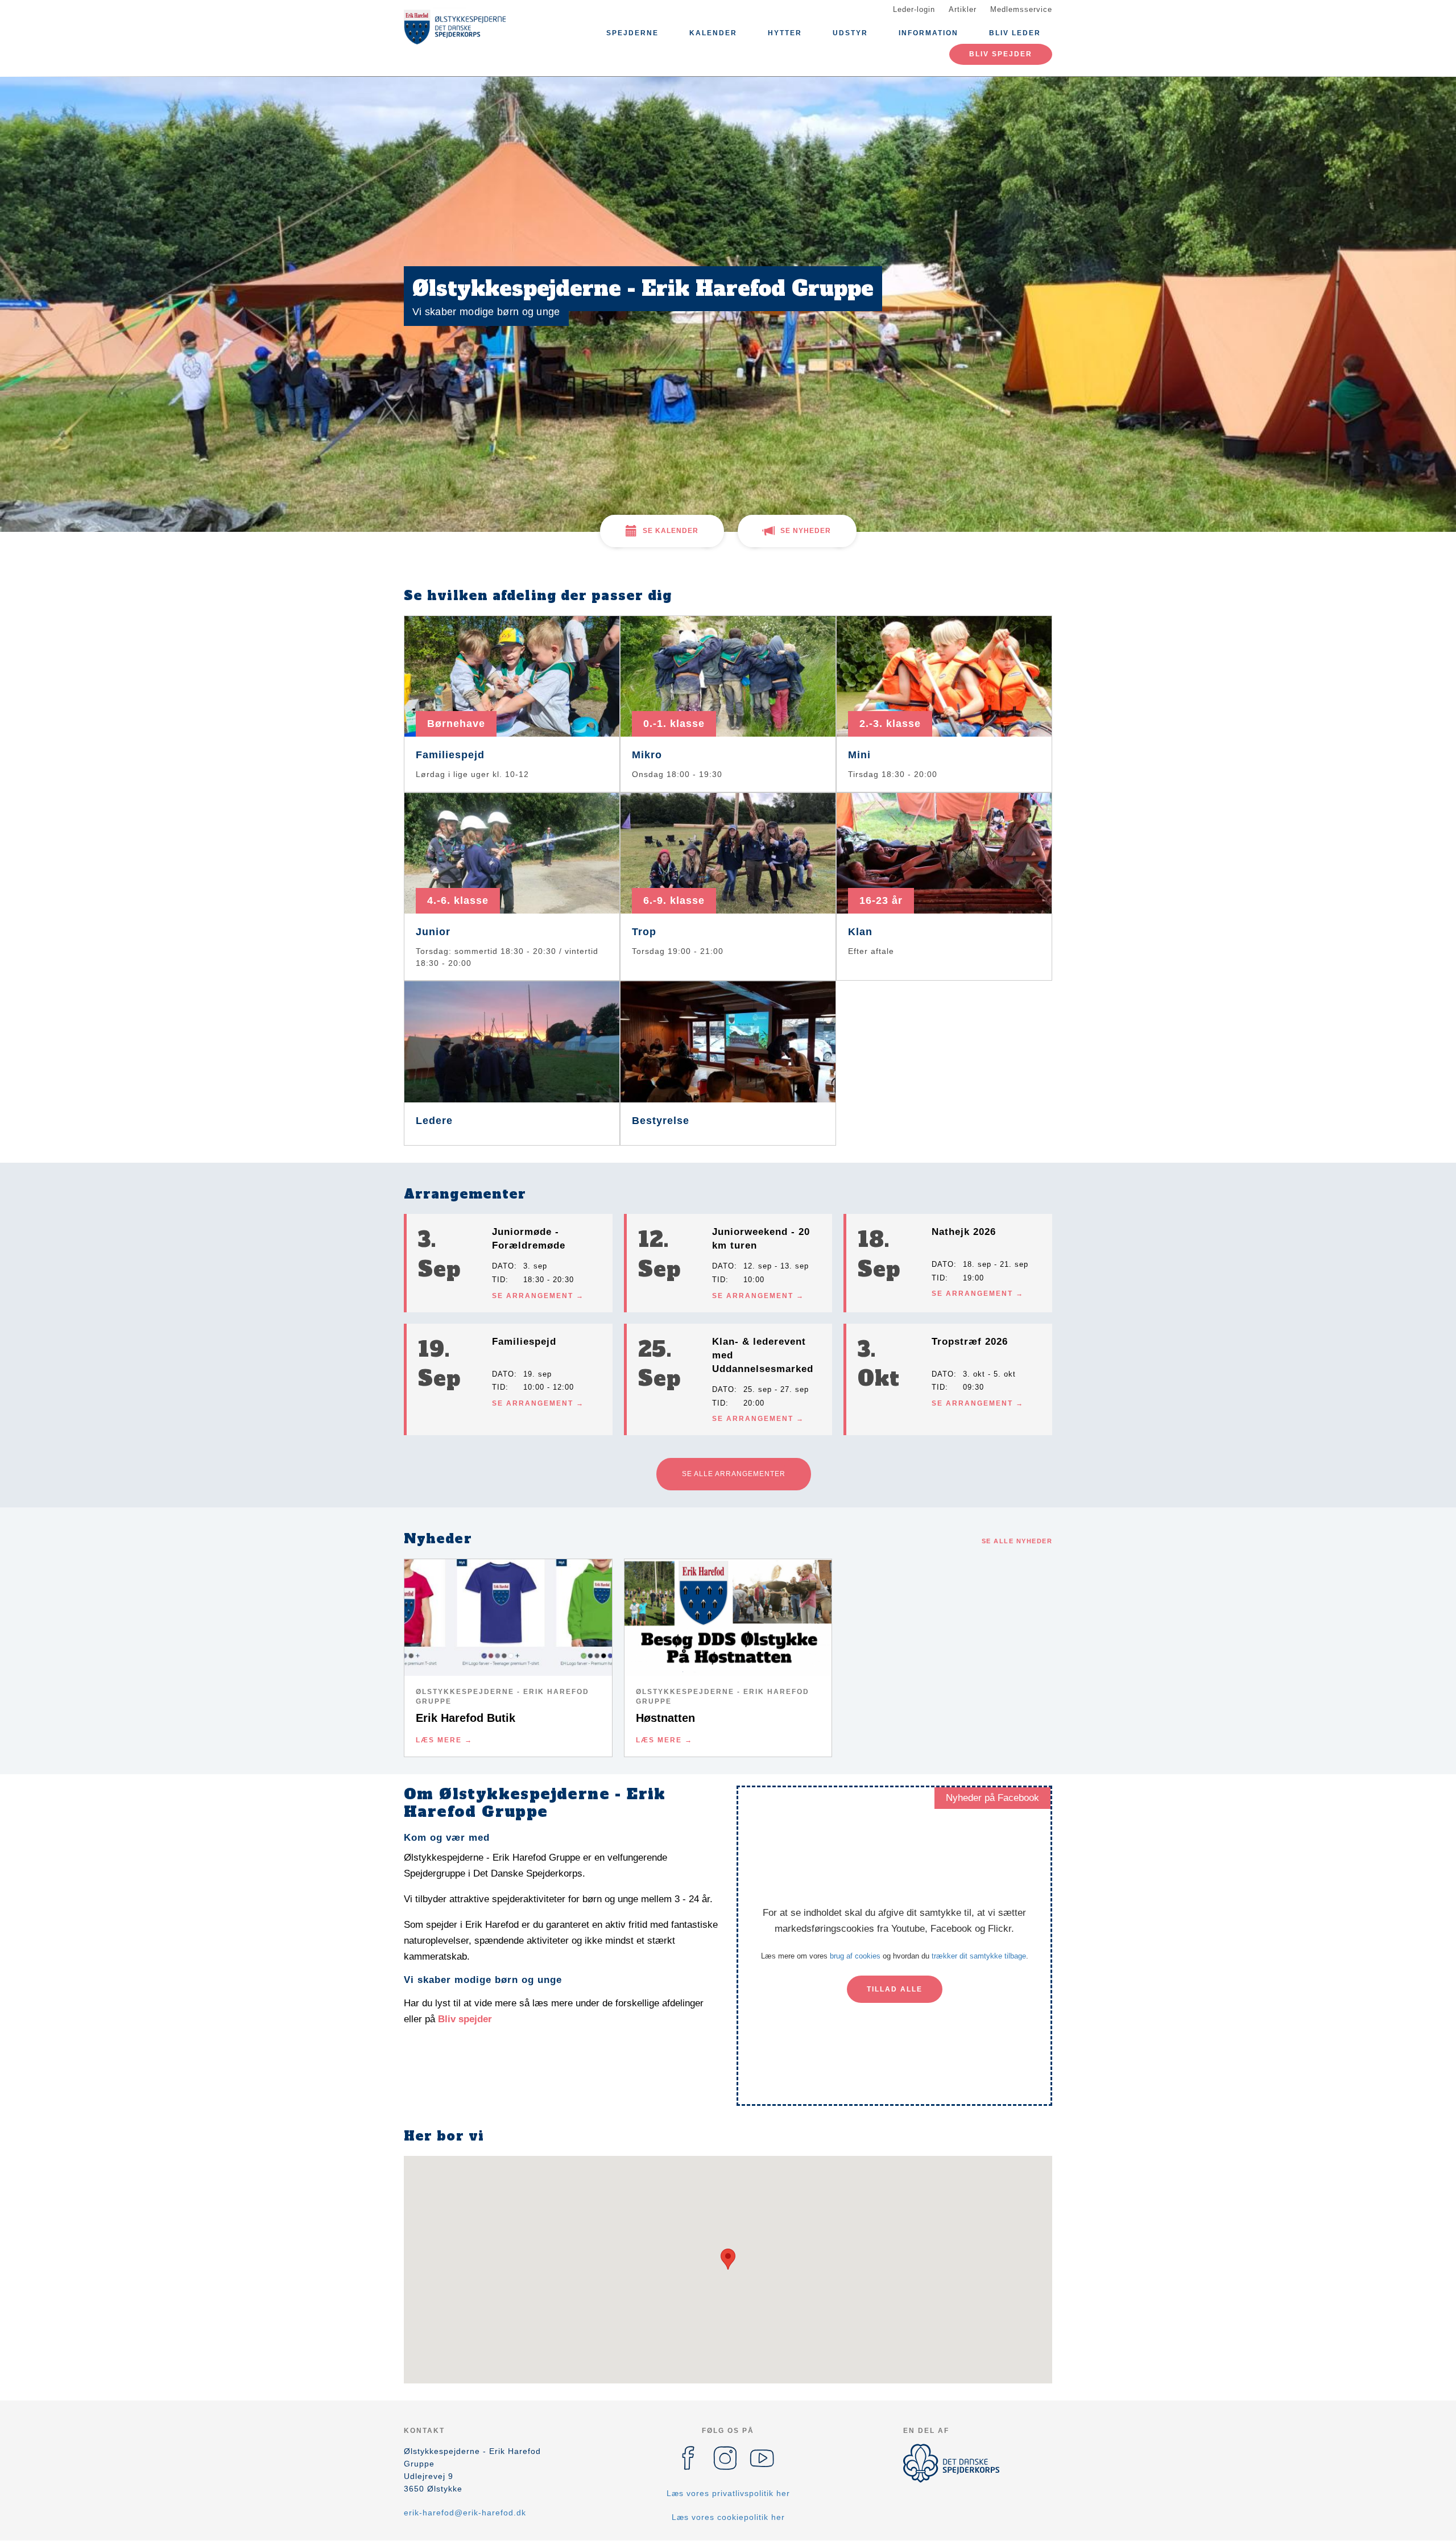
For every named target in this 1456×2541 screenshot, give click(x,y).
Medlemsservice (1021, 9)
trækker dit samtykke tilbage (979, 1956)
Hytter (785, 33)
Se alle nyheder (1017, 1541)
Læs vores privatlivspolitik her (728, 2493)
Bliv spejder (1001, 54)
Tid (499, 1280)
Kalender (713, 33)
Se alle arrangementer (734, 1474)
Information (928, 33)
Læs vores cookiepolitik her (728, 2517)
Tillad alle (895, 1989)
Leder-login (914, 9)
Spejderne (632, 33)
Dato (503, 1266)
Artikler (963, 9)
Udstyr (850, 33)
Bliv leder (1015, 33)
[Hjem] (455, 27)
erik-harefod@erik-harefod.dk (465, 2513)
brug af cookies (855, 1956)
